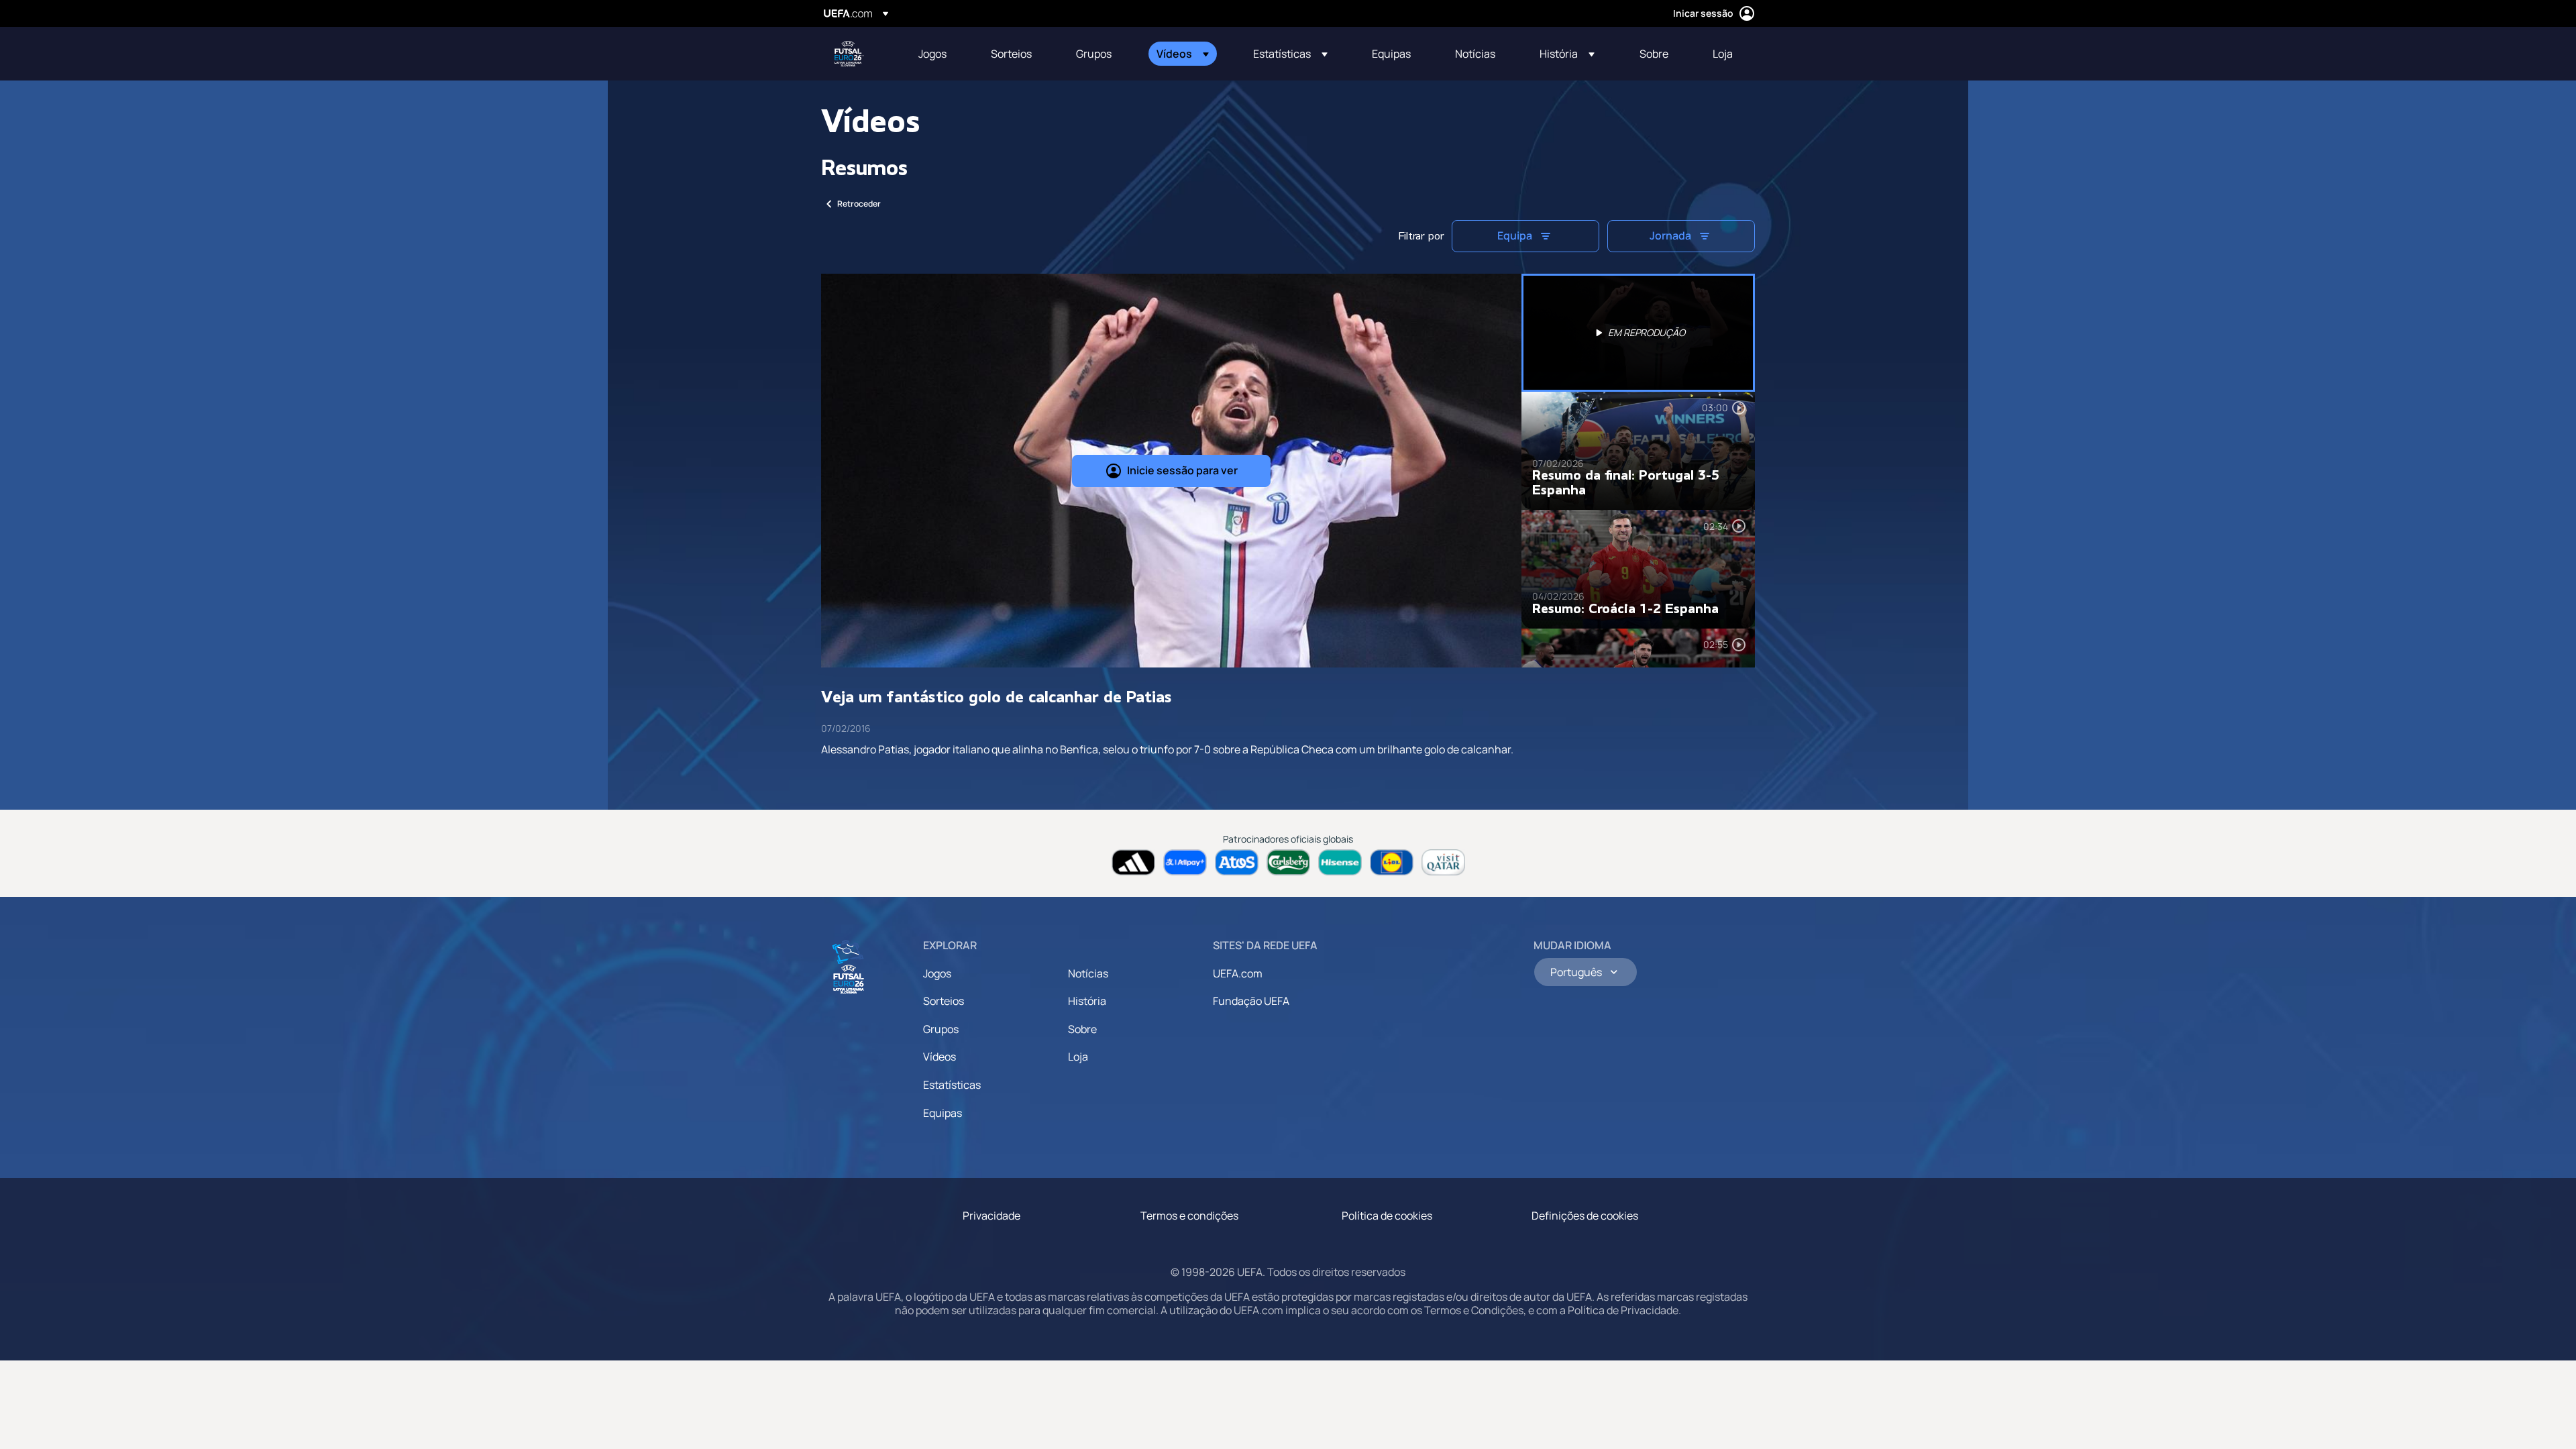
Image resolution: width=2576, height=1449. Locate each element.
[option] (1638, 333)
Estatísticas (952, 1085)
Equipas (943, 1113)
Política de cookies (1387, 1216)
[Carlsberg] (1288, 862)
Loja (1078, 1057)
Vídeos (940, 1057)
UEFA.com (1238, 973)
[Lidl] (1392, 862)
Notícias (1088, 973)
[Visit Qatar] (1443, 862)
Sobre (1082, 1029)
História (1087, 1001)
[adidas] (1133, 862)
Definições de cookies (1585, 1216)
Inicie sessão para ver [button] (1182, 470)
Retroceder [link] (859, 204)
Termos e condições (1189, 1216)
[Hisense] (1340, 862)
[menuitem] (938, 54)
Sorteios (944, 1001)
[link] (932, 54)
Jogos (937, 973)
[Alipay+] (1185, 862)
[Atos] (1237, 862)
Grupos (941, 1029)
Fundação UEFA (1251, 1001)
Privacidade (991, 1216)
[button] (1183, 54)
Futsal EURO (849, 54)
